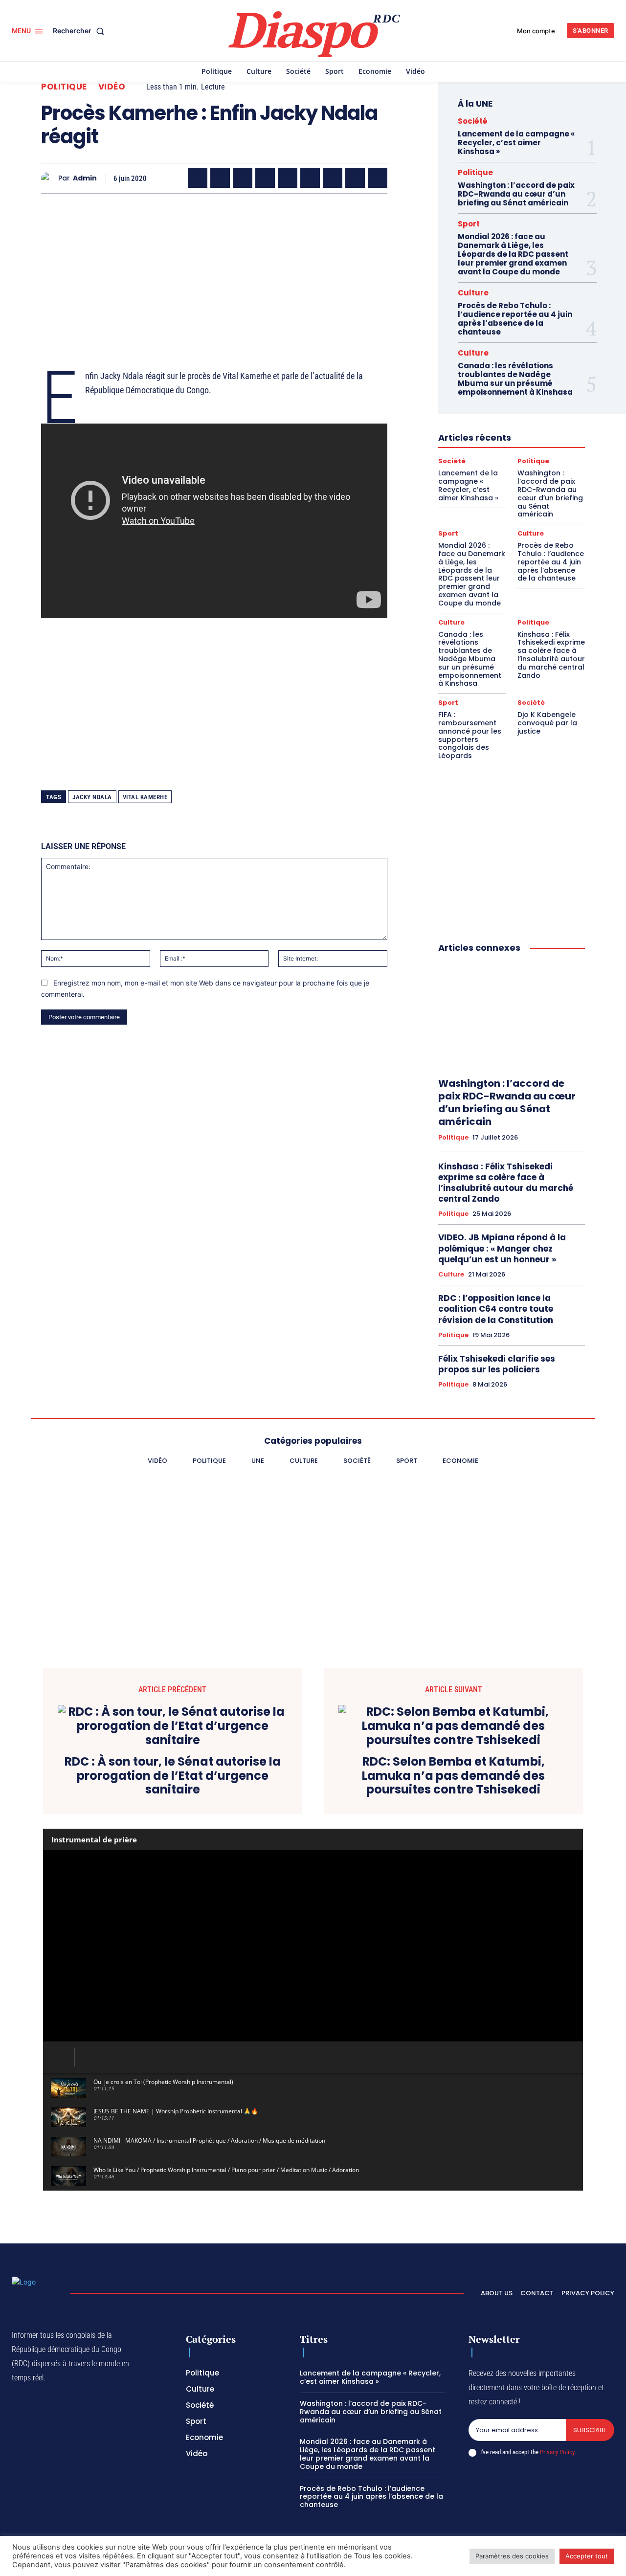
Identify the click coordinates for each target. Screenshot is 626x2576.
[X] (220, 178)
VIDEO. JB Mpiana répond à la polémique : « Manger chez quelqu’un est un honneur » (502, 1248)
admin (85, 178)
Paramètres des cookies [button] (512, 2556)
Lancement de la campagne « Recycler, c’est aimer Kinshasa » (516, 143)
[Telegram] (333, 178)
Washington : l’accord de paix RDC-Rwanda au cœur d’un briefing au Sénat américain (516, 194)
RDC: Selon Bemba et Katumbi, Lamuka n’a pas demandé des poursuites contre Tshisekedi (453, 1776)
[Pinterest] (288, 178)
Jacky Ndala (92, 797)
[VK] (378, 178)
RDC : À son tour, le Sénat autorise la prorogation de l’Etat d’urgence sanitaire (173, 1776)
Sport (469, 224)
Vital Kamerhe (145, 797)
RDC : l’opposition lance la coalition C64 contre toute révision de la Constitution (496, 1309)
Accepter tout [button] (587, 2556)
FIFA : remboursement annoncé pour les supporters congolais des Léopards (470, 735)
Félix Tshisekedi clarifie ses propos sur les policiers (497, 1364)
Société (473, 121)
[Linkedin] (310, 178)
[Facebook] (198, 178)
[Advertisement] (214, 269)
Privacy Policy (557, 2452)
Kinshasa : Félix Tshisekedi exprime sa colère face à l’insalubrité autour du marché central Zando (551, 655)
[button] (80, 31)
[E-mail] (355, 178)
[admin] (50, 178)
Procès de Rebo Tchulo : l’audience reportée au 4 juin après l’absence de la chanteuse (515, 319)
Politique (64, 87)
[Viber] (265, 178)
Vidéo (112, 87)
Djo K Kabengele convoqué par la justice (547, 723)
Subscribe (590, 2430)
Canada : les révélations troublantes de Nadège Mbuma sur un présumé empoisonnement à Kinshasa (515, 379)
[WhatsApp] (243, 178)
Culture (473, 293)
